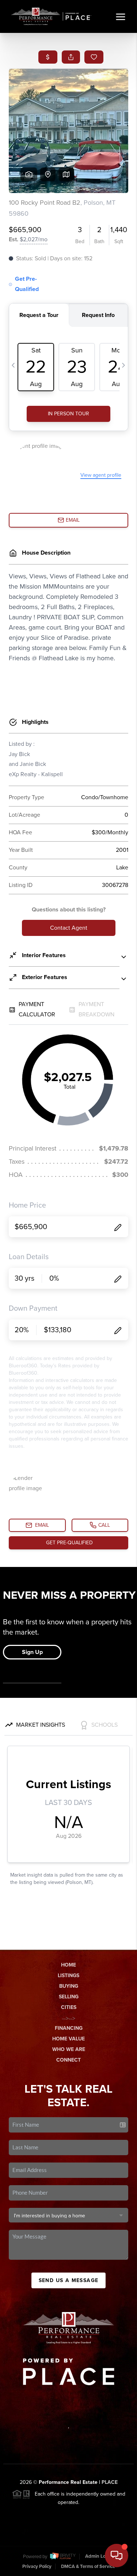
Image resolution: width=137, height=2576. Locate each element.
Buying (69, 1986)
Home (68, 1965)
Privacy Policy (37, 2566)
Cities (69, 2007)
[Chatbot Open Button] (117, 2556)
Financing (69, 2028)
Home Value (68, 2039)
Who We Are (69, 2049)
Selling (69, 1997)
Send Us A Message (69, 2280)
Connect (68, 2060)
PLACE (110, 2482)
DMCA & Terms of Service (88, 2566)
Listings (68, 1976)
